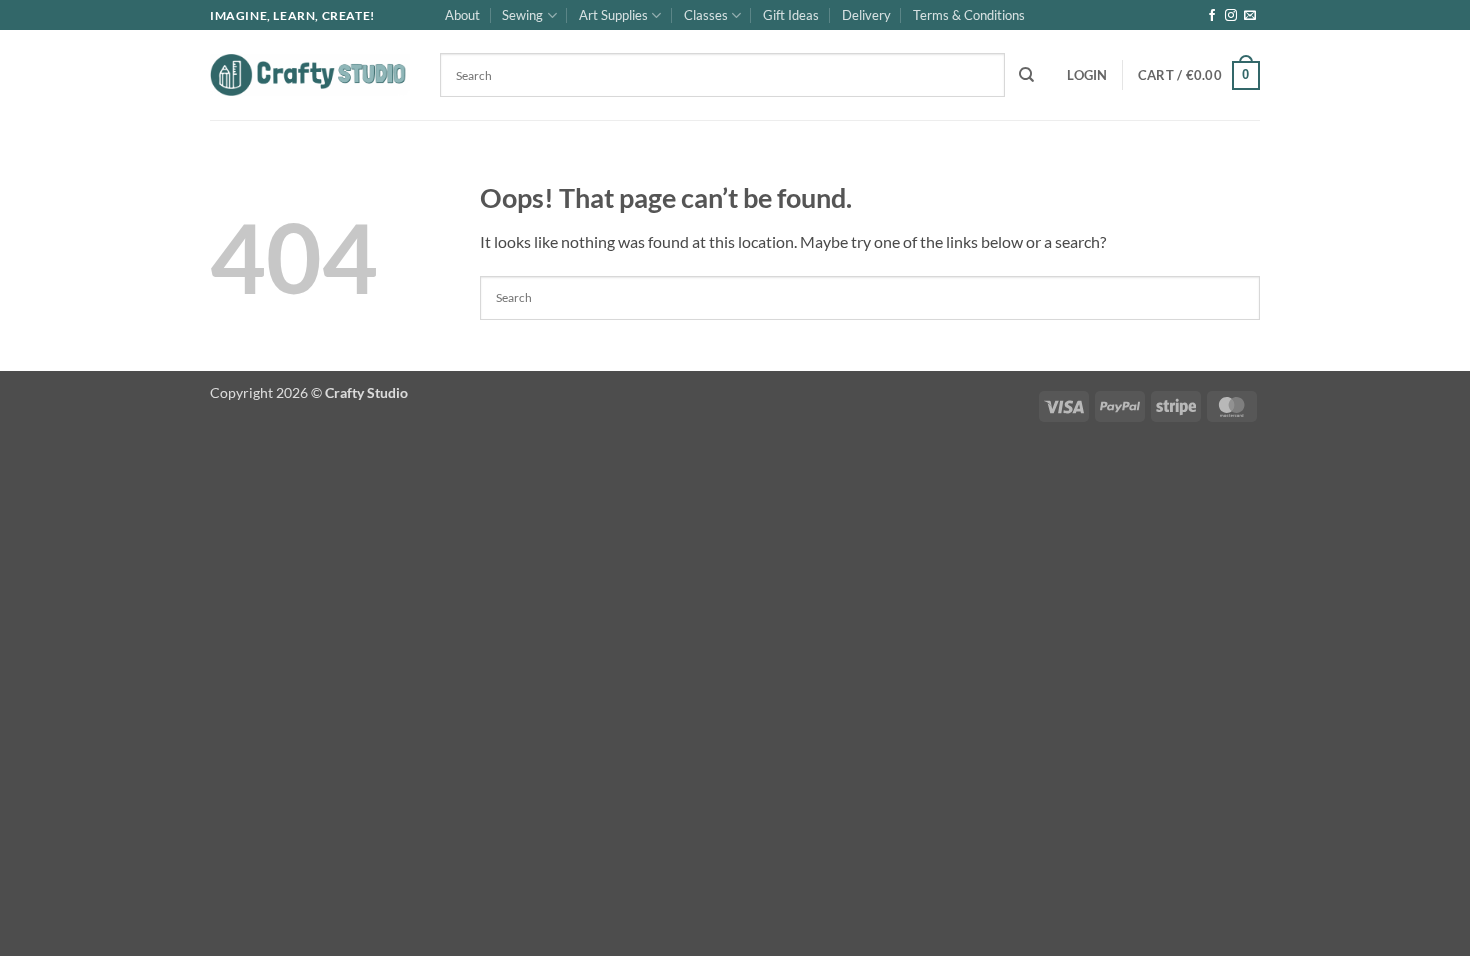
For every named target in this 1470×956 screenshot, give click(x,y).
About (462, 15)
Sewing (522, 15)
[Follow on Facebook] (1212, 16)
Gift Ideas (791, 15)
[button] (1087, 75)
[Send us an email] (1250, 16)
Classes (706, 15)
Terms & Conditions (969, 15)
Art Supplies (613, 15)
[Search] (1026, 75)
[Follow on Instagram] (1231, 16)
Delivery (866, 15)
